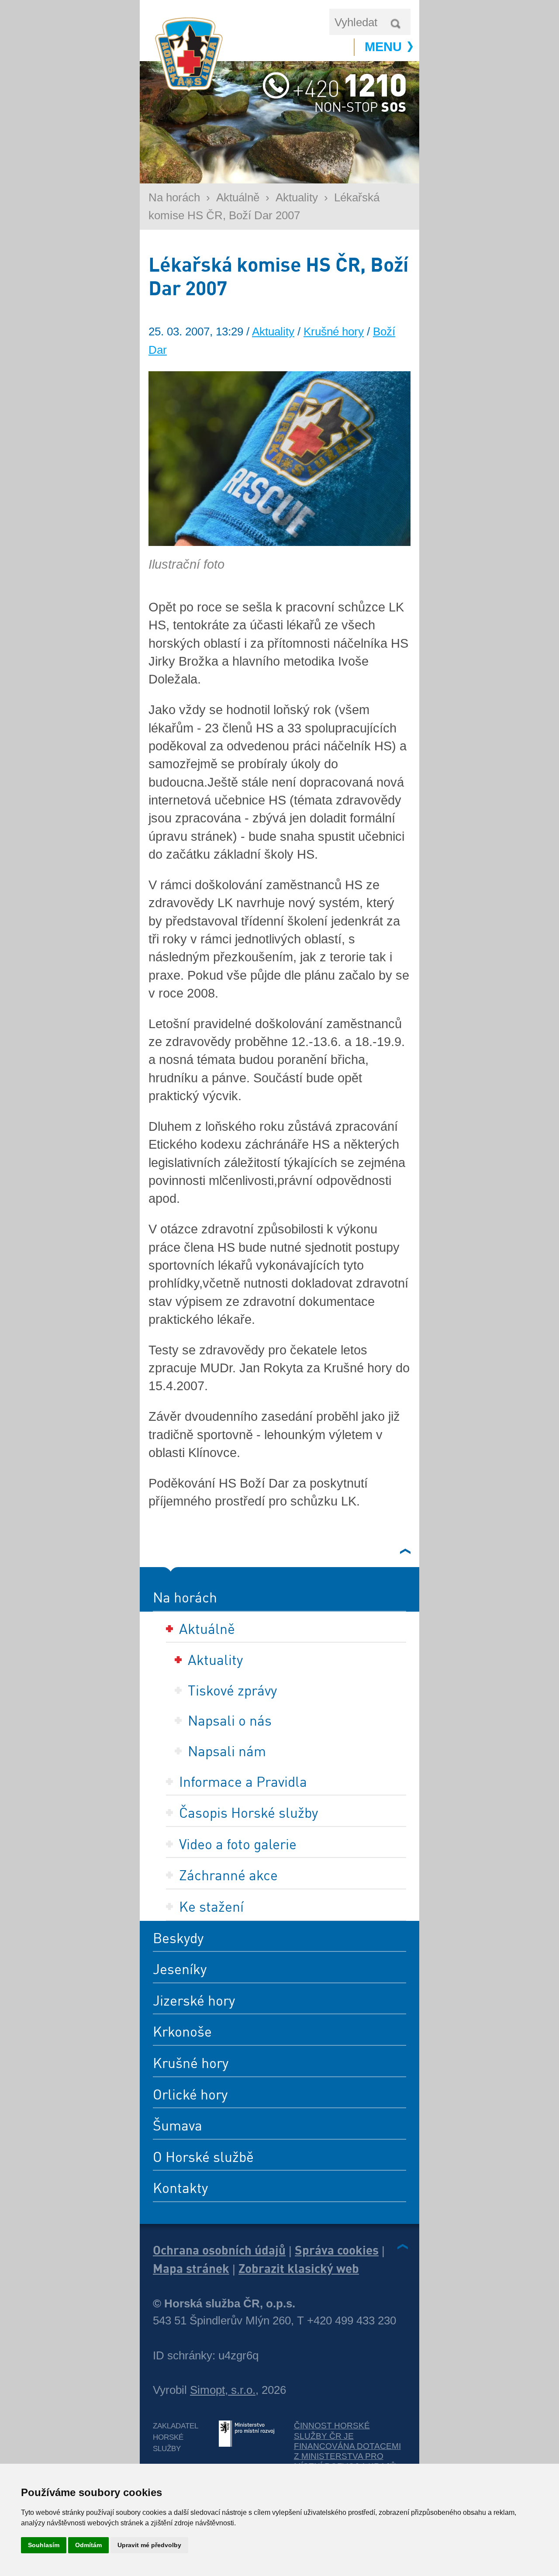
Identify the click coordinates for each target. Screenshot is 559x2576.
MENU (383, 47)
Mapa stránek (191, 2268)
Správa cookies (337, 2250)
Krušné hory (334, 331)
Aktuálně (238, 197)
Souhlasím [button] (44, 2545)
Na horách (174, 197)
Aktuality (297, 197)
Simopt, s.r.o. (223, 2390)
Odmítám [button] (88, 2545)
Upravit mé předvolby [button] (149, 2545)
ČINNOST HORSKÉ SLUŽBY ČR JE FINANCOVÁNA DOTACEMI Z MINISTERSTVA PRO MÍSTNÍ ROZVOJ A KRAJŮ (347, 2446)
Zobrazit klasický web (299, 2268)
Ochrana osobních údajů (219, 2250)
